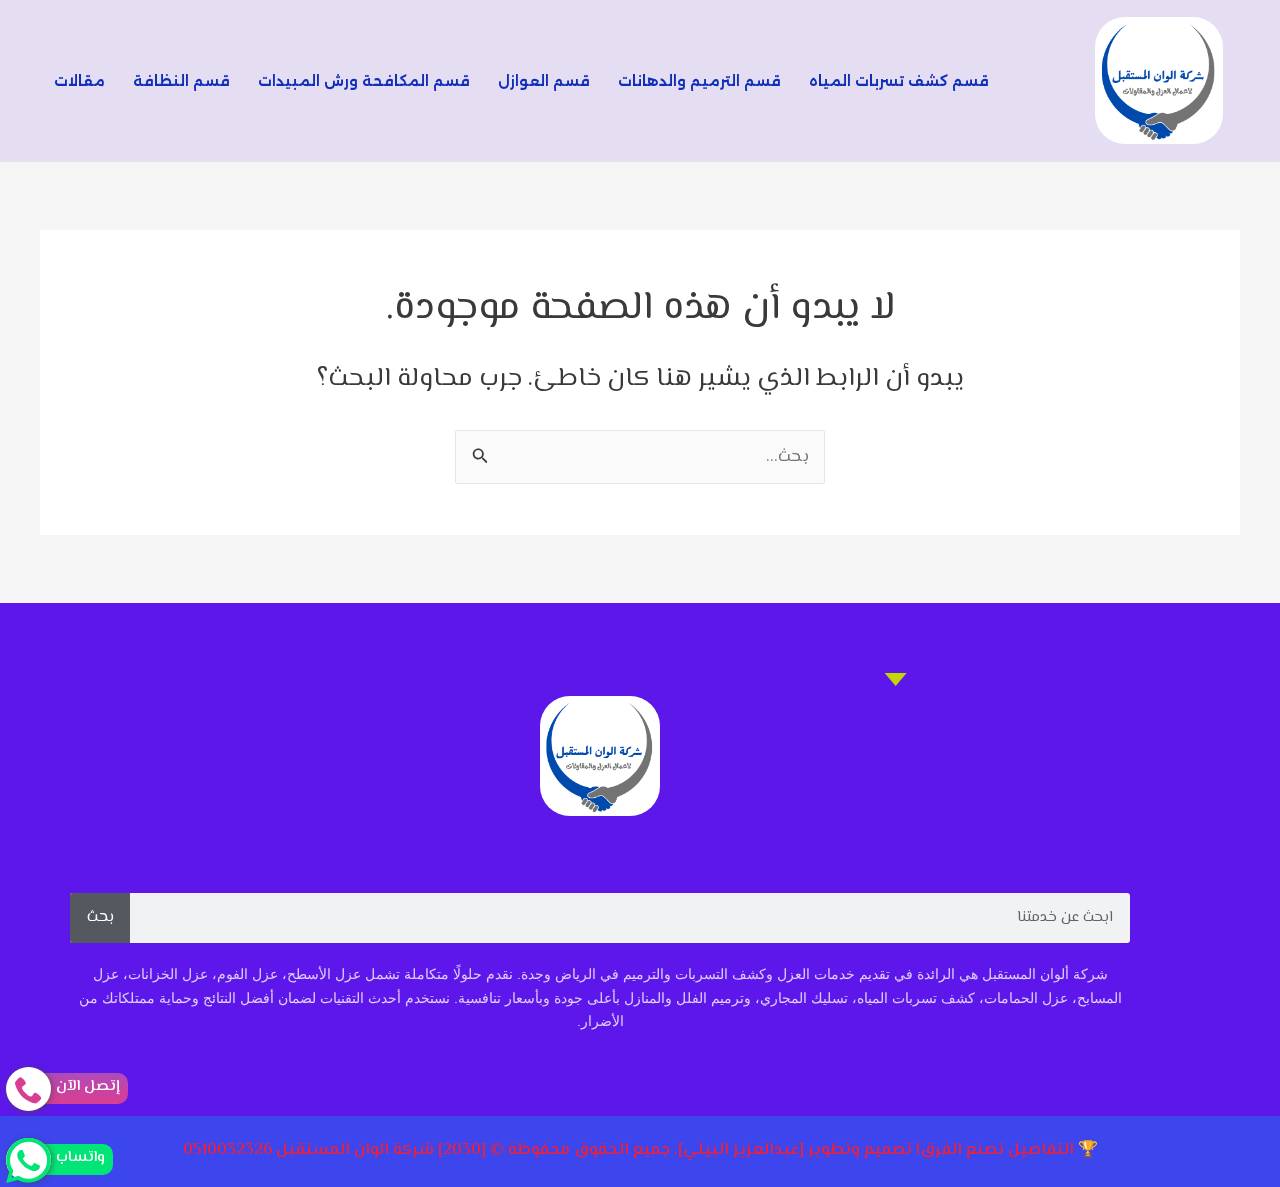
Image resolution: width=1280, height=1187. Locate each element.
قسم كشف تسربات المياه (899, 81)
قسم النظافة (181, 81)
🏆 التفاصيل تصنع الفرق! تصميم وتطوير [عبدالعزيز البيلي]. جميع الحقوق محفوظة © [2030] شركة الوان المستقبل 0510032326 (640, 1150)
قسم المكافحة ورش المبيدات (364, 81)
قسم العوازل (544, 81)
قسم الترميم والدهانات (699, 81)
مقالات (79, 81)
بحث (100, 917)
